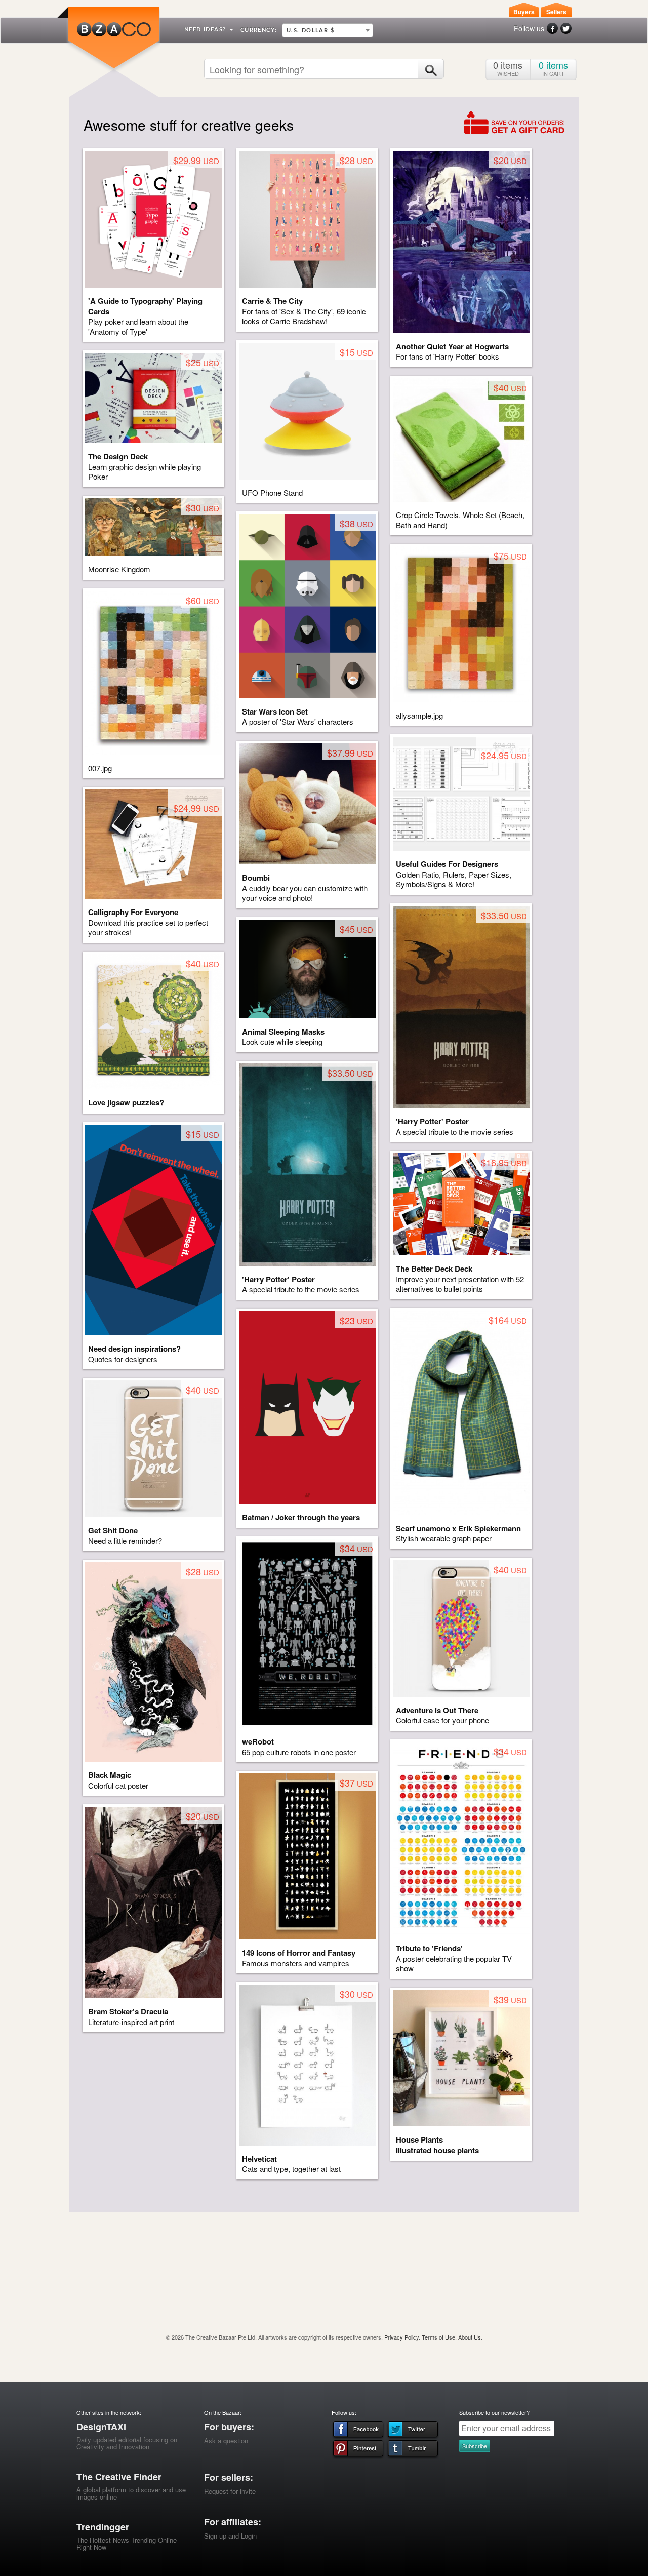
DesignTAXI (101, 2427)
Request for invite (230, 2491)
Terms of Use (438, 2337)
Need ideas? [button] (206, 30)
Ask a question (226, 2441)
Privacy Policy (401, 2337)
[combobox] (328, 30)
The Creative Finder (119, 2477)
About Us (470, 2337)
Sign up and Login (230, 2536)
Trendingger (103, 2527)
